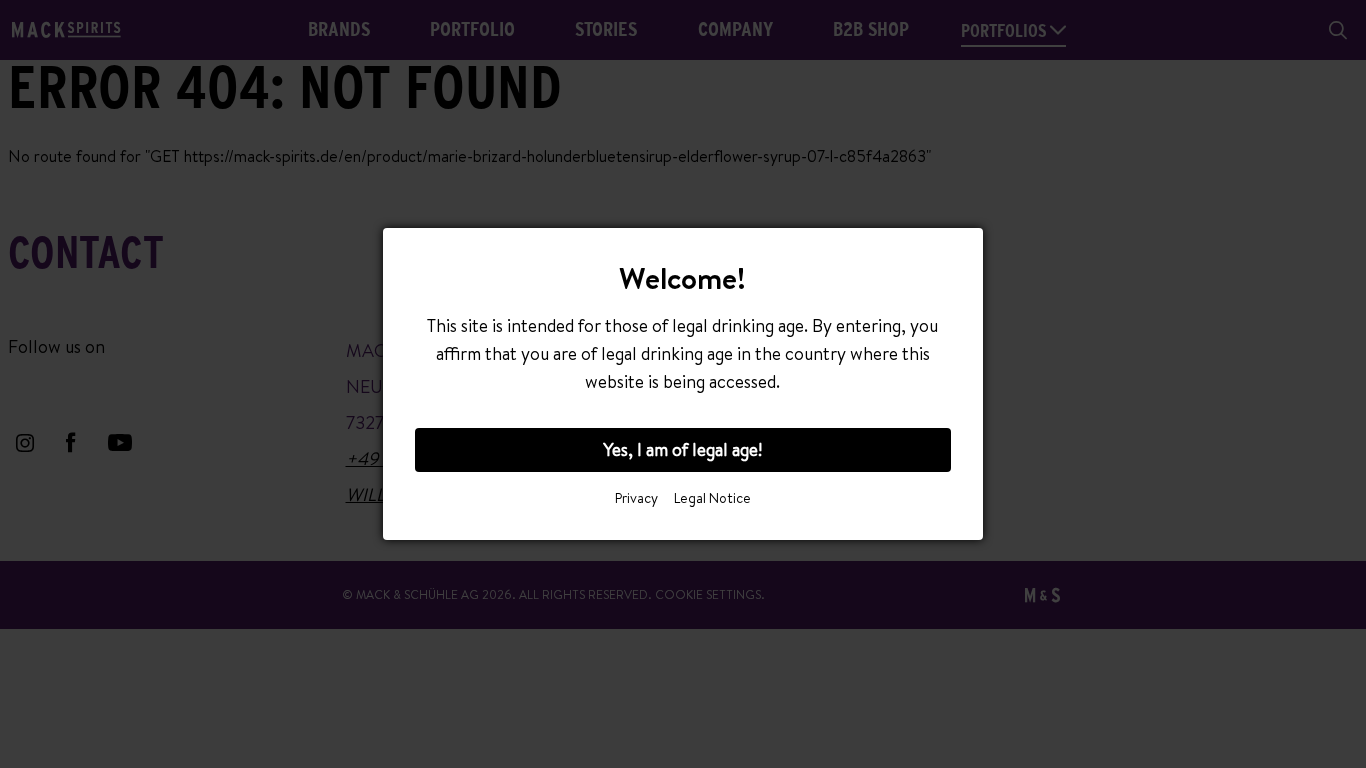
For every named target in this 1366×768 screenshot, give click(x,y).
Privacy (636, 498)
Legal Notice (712, 498)
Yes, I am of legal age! (682, 449)
